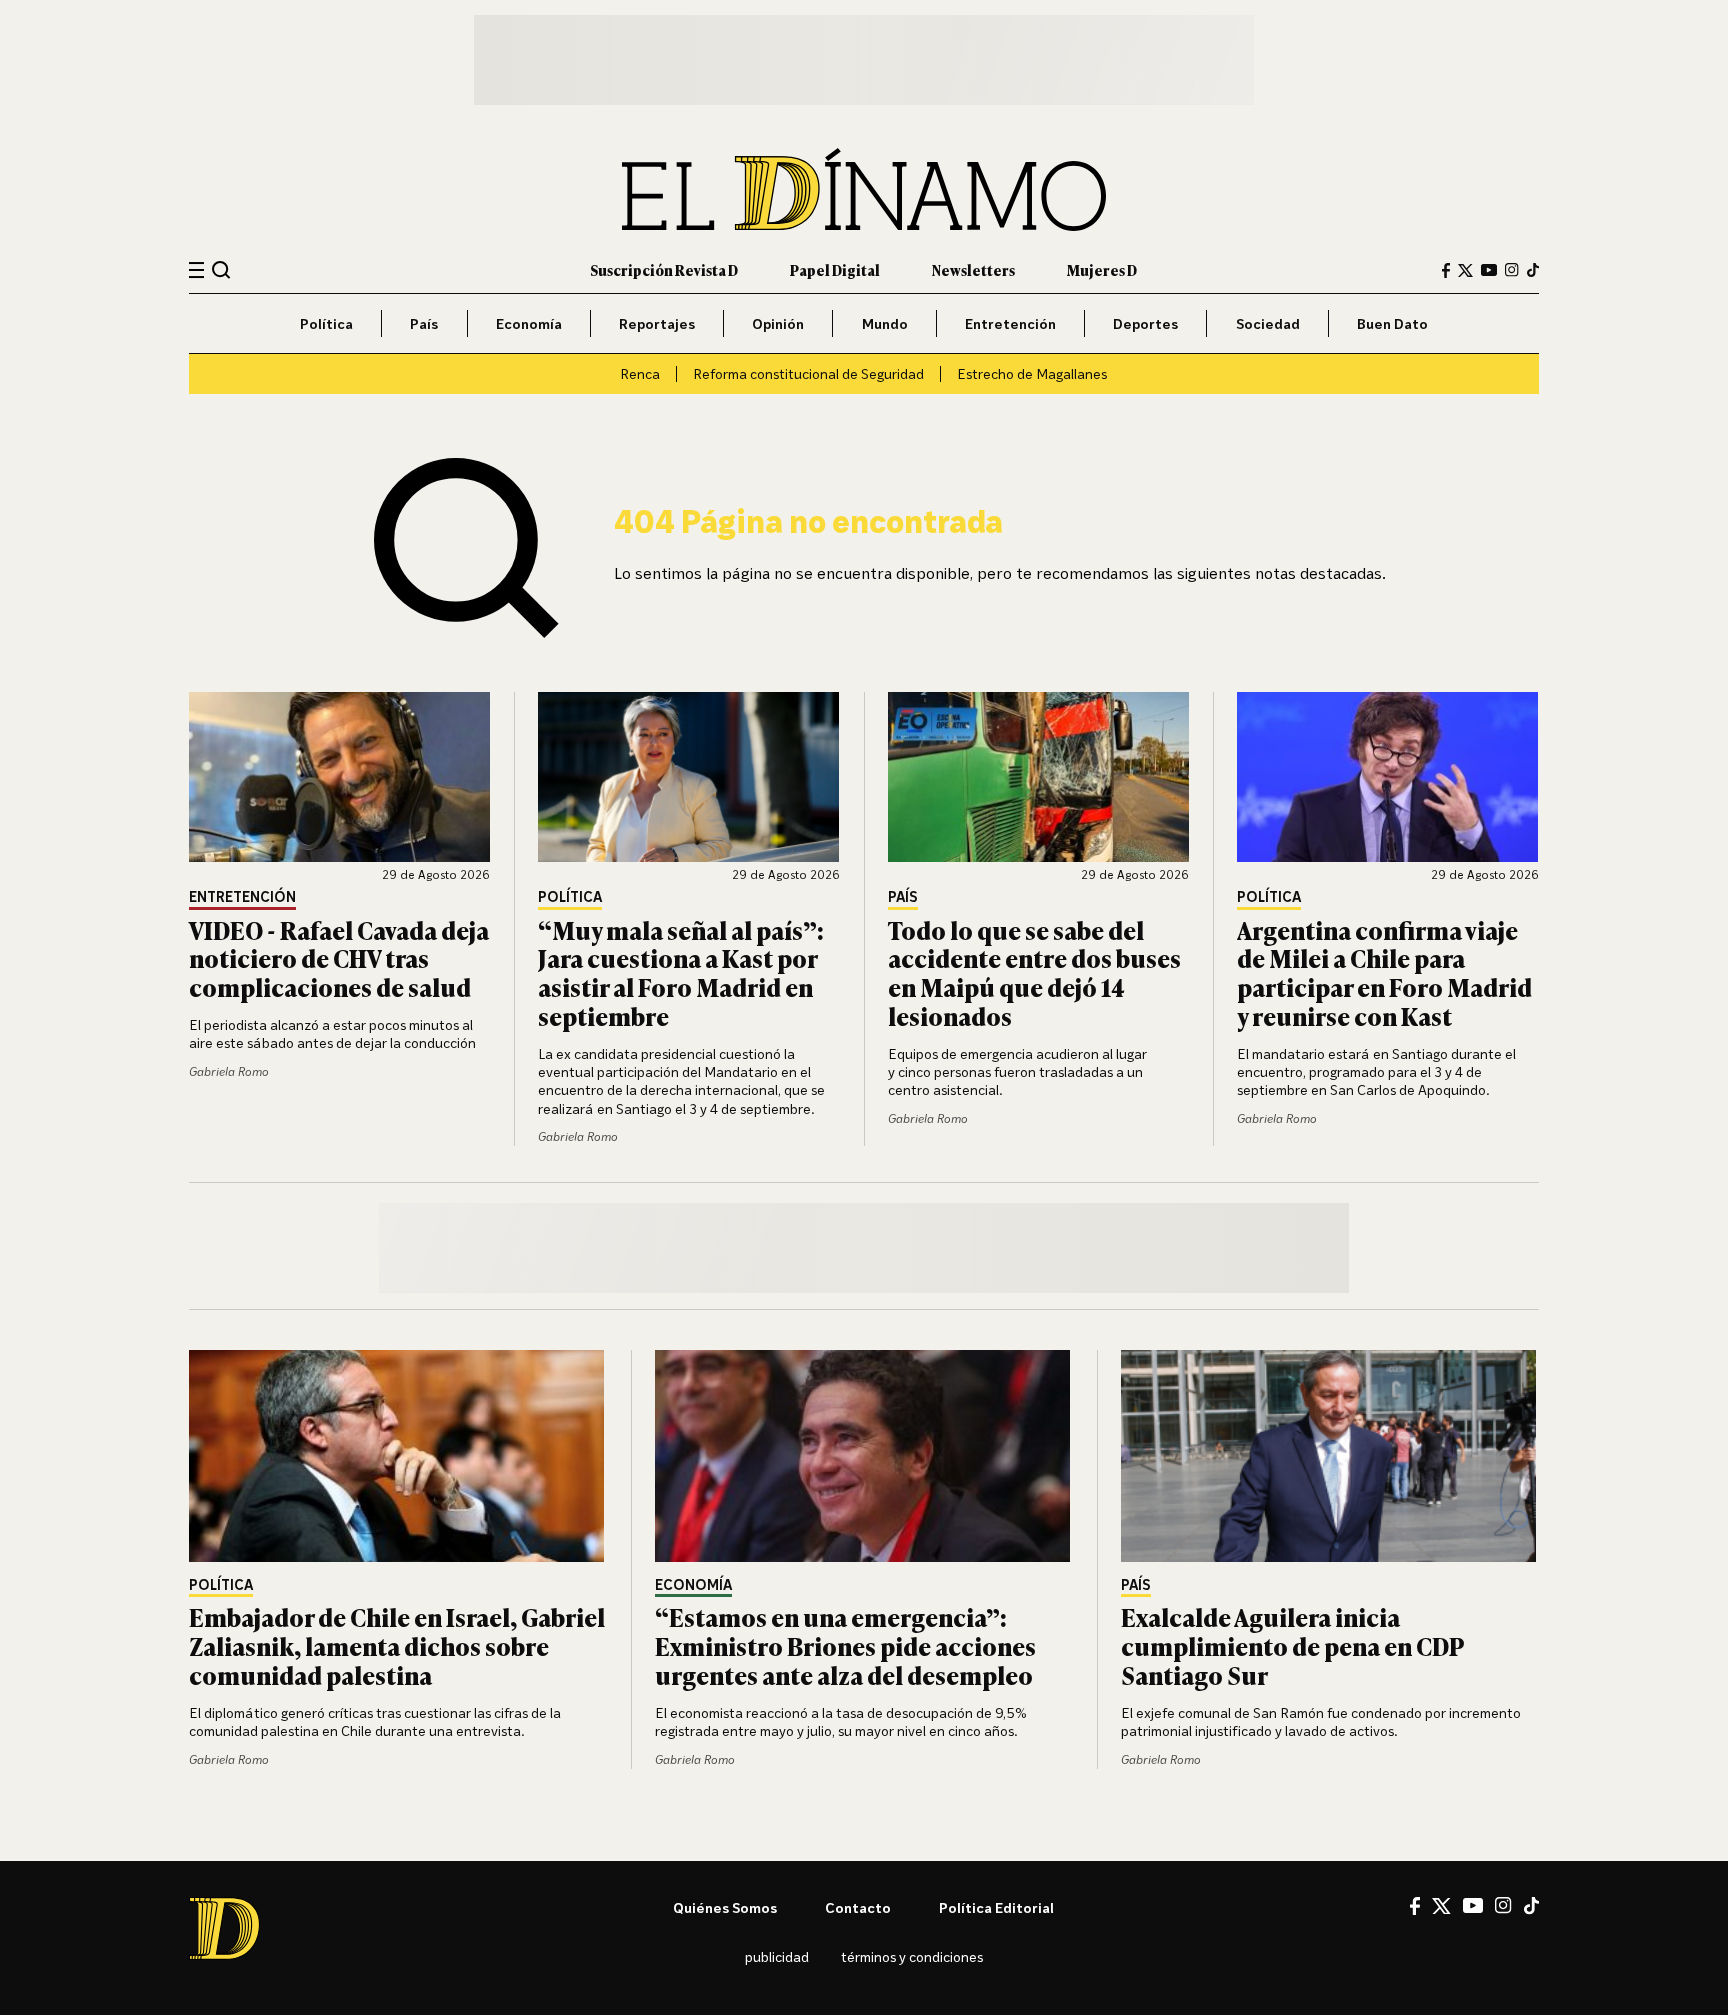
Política (326, 323)
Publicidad (777, 1956)
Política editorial (996, 1907)
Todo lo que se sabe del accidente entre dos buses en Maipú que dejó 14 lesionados (1034, 972)
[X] (1441, 1906)
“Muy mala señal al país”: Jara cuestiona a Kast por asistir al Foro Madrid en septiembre (681, 972)
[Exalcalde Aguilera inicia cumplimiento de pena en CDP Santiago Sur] (1330, 1456)
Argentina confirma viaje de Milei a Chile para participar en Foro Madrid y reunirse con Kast (1384, 972)
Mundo (885, 323)
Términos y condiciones (912, 1956)
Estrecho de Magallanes (1032, 373)
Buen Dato (1392, 323)
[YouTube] (1489, 270)
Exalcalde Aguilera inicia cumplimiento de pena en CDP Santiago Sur (1292, 1645)
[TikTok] (1533, 270)
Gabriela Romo (229, 1071)
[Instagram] (1512, 270)
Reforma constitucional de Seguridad (808, 373)
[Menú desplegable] (196, 270)
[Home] (864, 189)
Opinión (778, 323)
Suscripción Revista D (664, 269)
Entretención (1010, 323)
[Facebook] (1446, 270)
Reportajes (657, 323)
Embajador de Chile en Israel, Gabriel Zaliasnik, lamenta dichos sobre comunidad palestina (397, 1645)
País (424, 323)
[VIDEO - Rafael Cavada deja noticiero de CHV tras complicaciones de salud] (340, 777)
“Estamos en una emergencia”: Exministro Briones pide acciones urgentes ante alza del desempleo (845, 1645)
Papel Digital (835, 269)
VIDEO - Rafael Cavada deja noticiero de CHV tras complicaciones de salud (339, 958)
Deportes (1145, 323)
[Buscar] (221, 269)
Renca (640, 373)
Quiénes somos (725, 1907)
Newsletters (973, 269)
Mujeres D (1102, 269)
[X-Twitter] (1465, 270)
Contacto (858, 1907)
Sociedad (1268, 323)
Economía (529, 323)
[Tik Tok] (1531, 1906)
